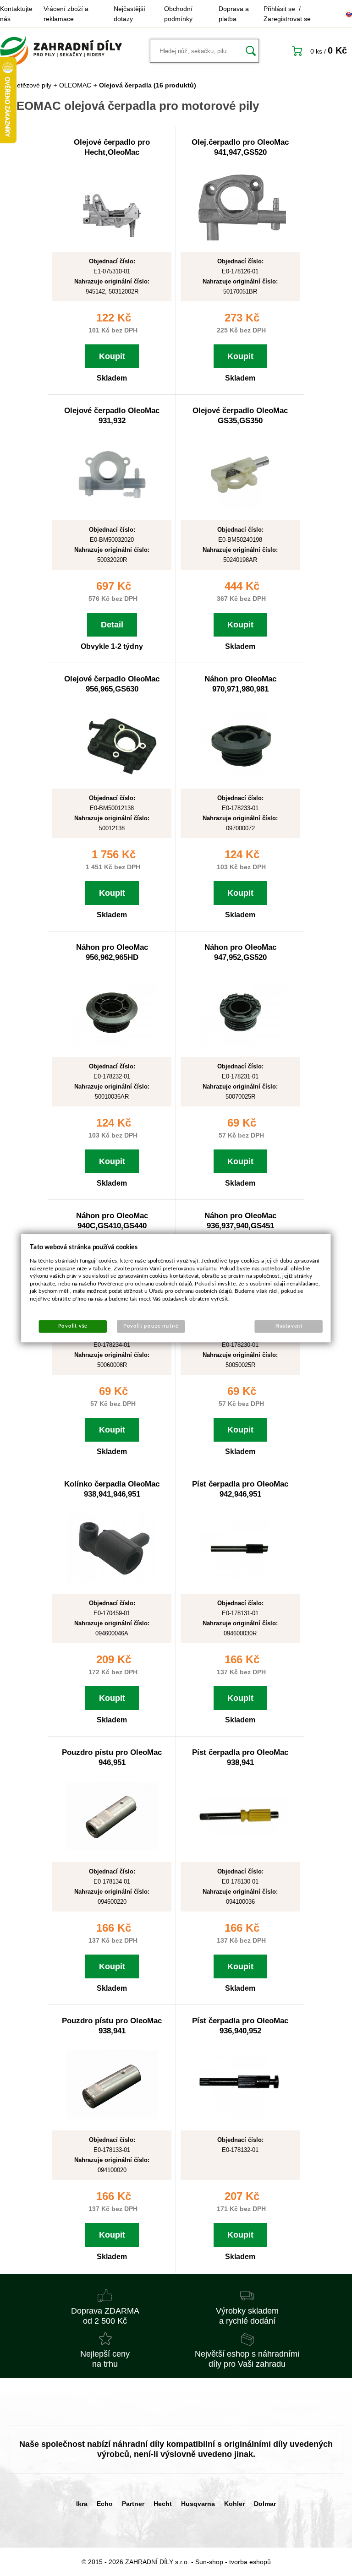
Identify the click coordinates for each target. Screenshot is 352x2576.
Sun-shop (209, 2562)
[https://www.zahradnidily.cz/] (61, 51)
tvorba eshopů (250, 2562)
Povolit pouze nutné (151, 1326)
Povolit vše (73, 1326)
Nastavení (289, 1326)
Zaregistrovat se (287, 19)
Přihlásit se (279, 9)
